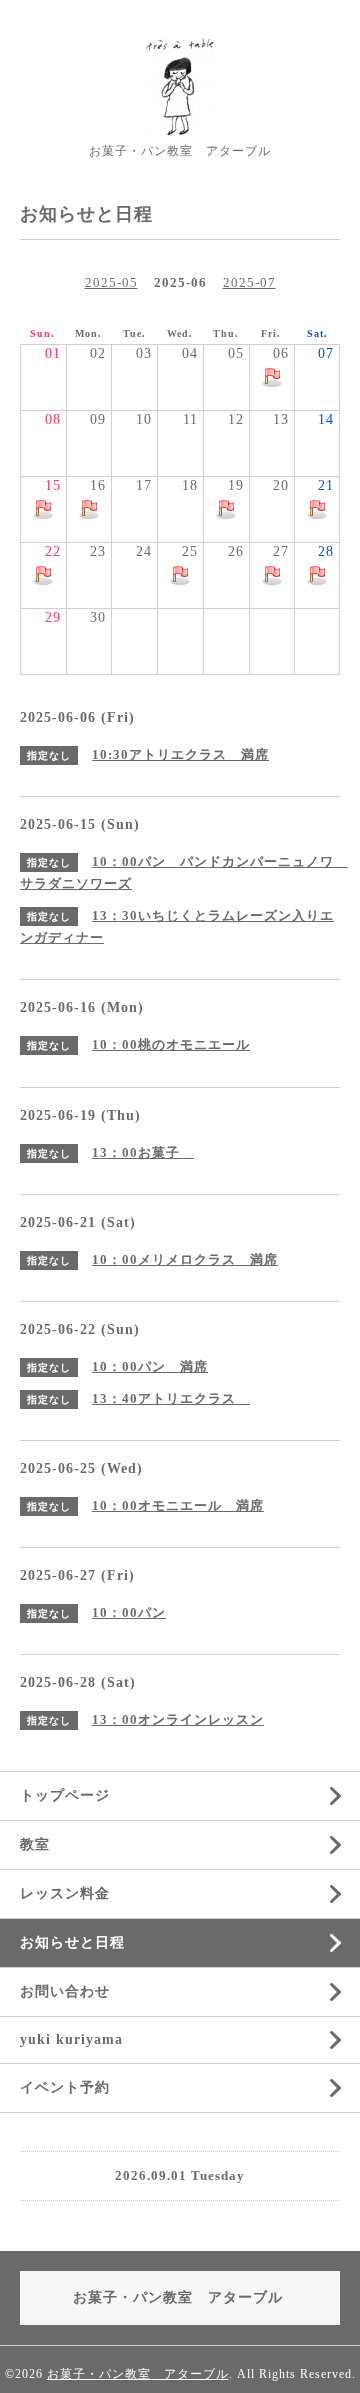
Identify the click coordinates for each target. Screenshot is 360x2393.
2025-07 (249, 282)
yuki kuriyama (71, 2039)
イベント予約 (65, 2087)
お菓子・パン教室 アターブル (138, 2374)
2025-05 (111, 282)
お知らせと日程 (72, 1942)
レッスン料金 (65, 1893)
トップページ (65, 1795)
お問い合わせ (65, 1991)
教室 (35, 1844)
